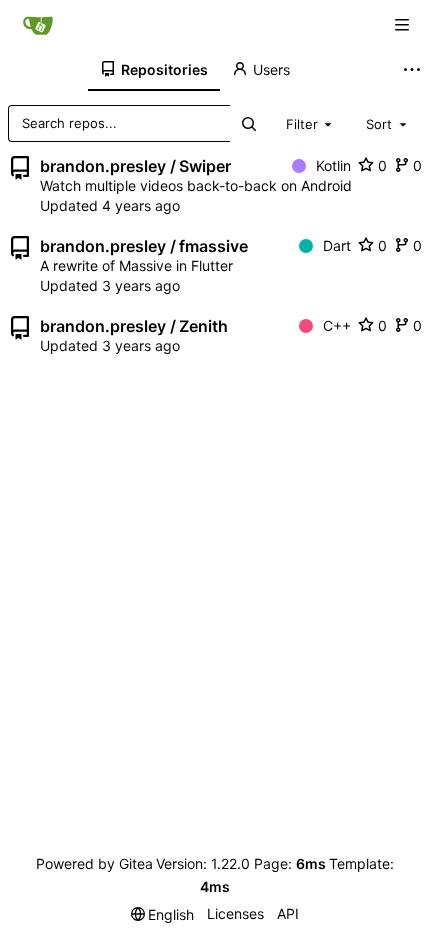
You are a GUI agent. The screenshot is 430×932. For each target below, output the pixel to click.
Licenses (235, 913)
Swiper (205, 166)
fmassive (213, 246)
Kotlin (333, 165)
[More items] (414, 70)
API (288, 913)
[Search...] (248, 123)
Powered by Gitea (94, 863)
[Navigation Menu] (402, 25)
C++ (337, 325)
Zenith (203, 326)
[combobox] (311, 123)
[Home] (38, 25)
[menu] (163, 914)
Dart (337, 245)
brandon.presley (103, 166)
